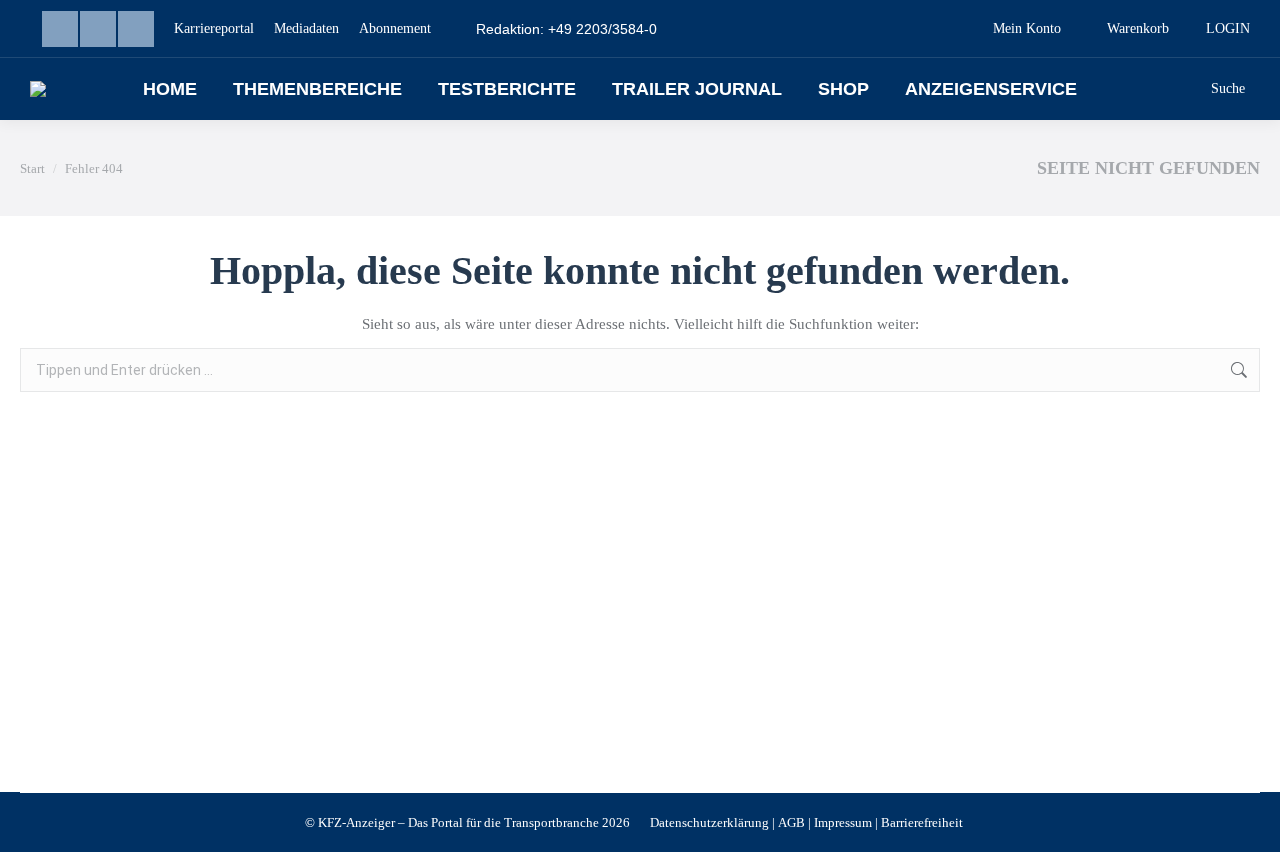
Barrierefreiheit (922, 822)
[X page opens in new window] (136, 29)
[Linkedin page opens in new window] (60, 29)
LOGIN (1228, 28)
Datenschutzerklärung (709, 822)
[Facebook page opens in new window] (98, 29)
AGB (791, 822)
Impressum (843, 822)
